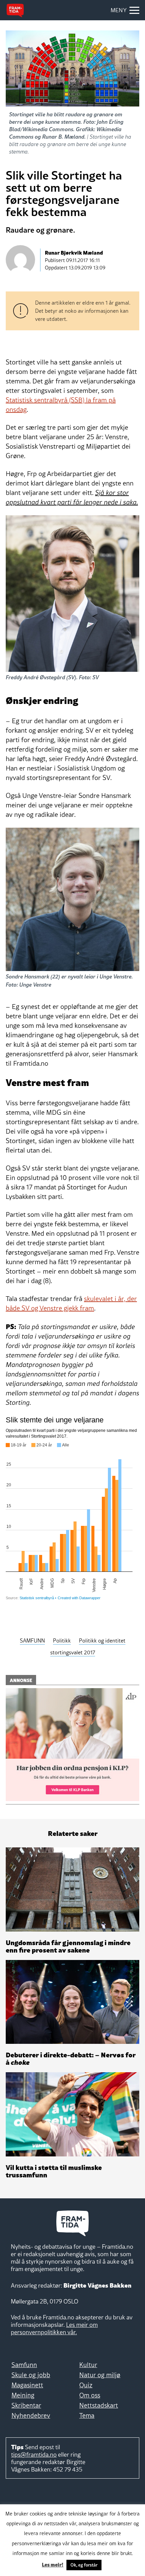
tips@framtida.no (34, 2454)
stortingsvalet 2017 (73, 1652)
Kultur (88, 2365)
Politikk (62, 1640)
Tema (87, 2415)
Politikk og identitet (102, 1640)
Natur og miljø (100, 2375)
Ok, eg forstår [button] (84, 2565)
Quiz (86, 2385)
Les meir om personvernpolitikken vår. (54, 2328)
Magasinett (27, 2385)
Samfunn (24, 2365)
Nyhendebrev (31, 2415)
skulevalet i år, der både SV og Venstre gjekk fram (71, 1303)
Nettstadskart (99, 2405)
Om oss (90, 2395)
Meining (23, 2395)
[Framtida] (15, 10)
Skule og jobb (31, 2375)
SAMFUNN (32, 1640)
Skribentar (26, 2405)
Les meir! (53, 2564)
